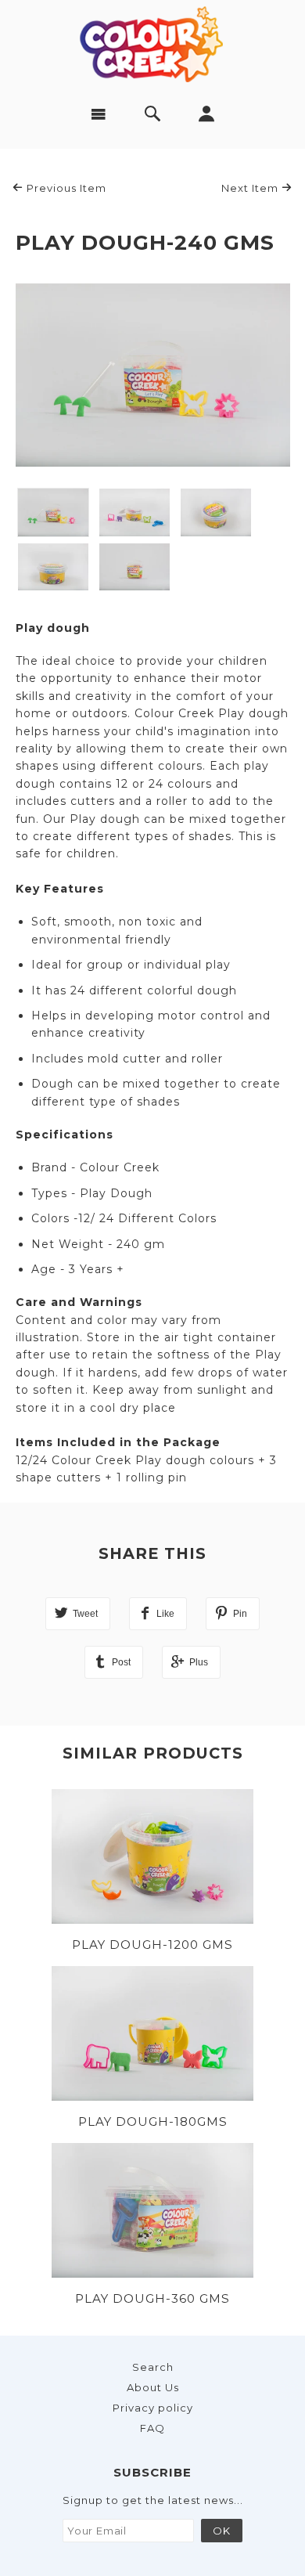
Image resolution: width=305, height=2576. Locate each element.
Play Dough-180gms (153, 2121)
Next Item (251, 188)
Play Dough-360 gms (152, 2298)
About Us (153, 2387)
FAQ (152, 2428)
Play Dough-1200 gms (152, 1945)
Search (153, 2367)
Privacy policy (153, 2408)
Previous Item (65, 188)
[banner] (153, 43)
